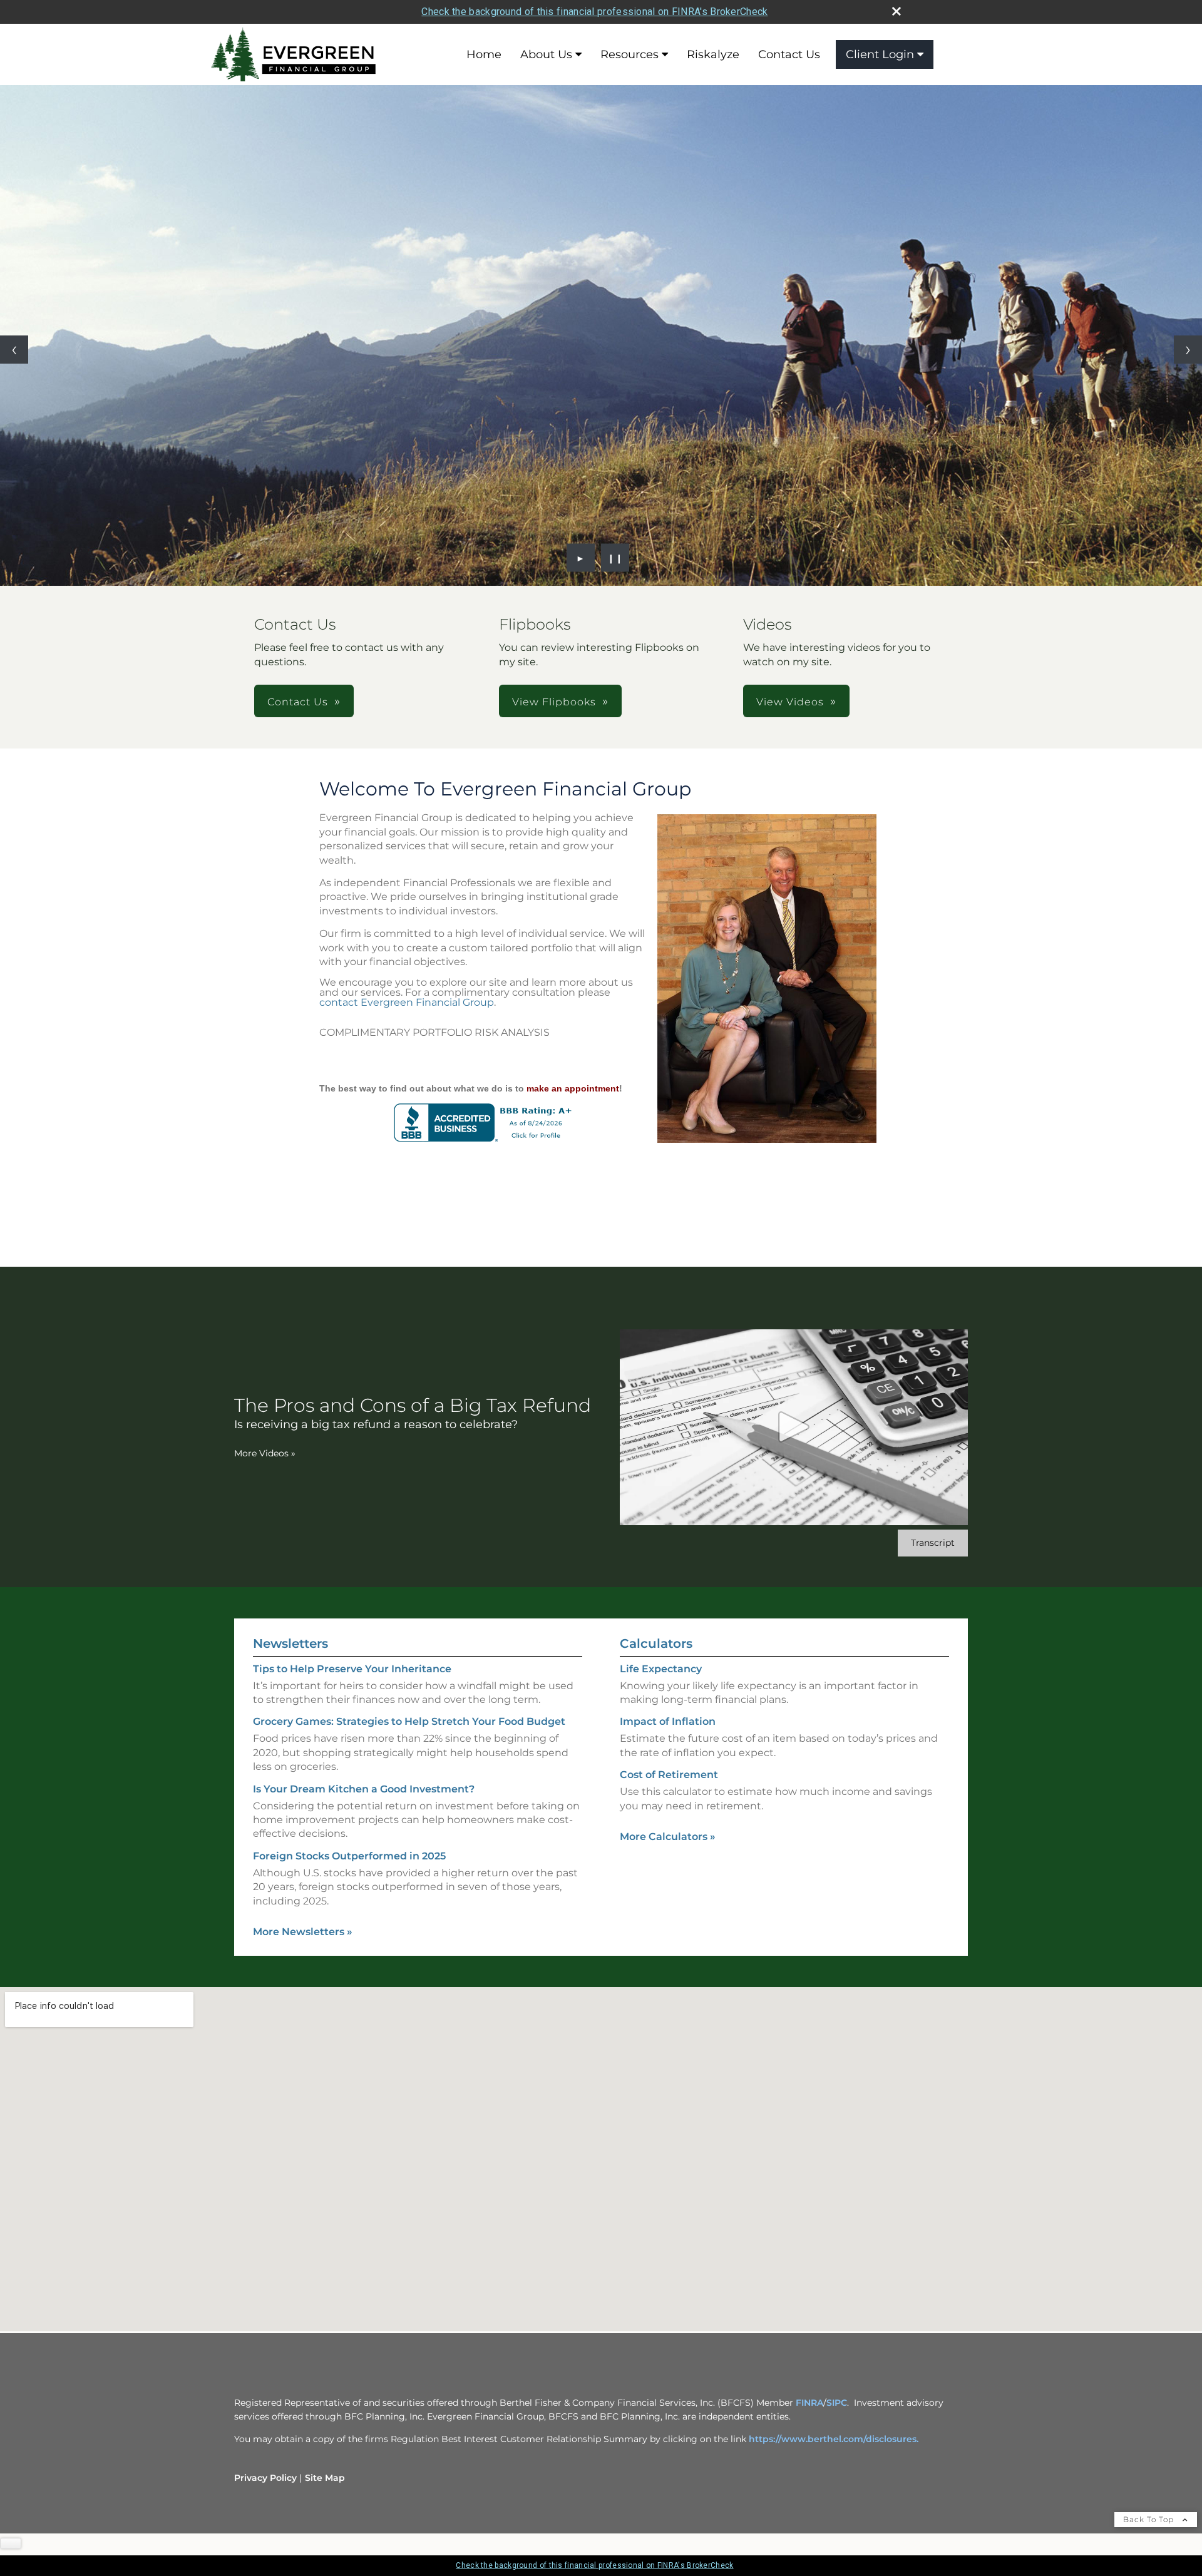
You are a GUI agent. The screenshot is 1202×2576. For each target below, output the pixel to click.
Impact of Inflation (668, 1721)
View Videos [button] (790, 702)
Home (484, 54)
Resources (629, 54)
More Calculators (668, 1837)
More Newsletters (303, 1932)
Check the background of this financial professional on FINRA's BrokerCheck (594, 12)
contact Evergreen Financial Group (407, 1002)
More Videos (265, 1453)
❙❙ (615, 558)
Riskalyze (713, 54)
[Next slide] (1188, 350)
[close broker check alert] (896, 11)
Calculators (656, 1643)
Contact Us (789, 54)
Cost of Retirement (669, 1775)
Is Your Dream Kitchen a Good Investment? (364, 1789)
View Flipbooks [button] (554, 702)
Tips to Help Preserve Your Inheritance (352, 1669)
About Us (546, 54)
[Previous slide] (14, 350)
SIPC (837, 2403)
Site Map (325, 2478)
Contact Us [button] (298, 702)
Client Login (880, 54)
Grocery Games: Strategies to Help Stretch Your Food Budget (409, 1721)
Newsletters (290, 1643)
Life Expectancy (661, 1669)
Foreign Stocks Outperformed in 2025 (349, 1856)
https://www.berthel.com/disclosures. (834, 2439)
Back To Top (1150, 2519)
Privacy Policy (265, 2478)
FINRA (809, 2403)
